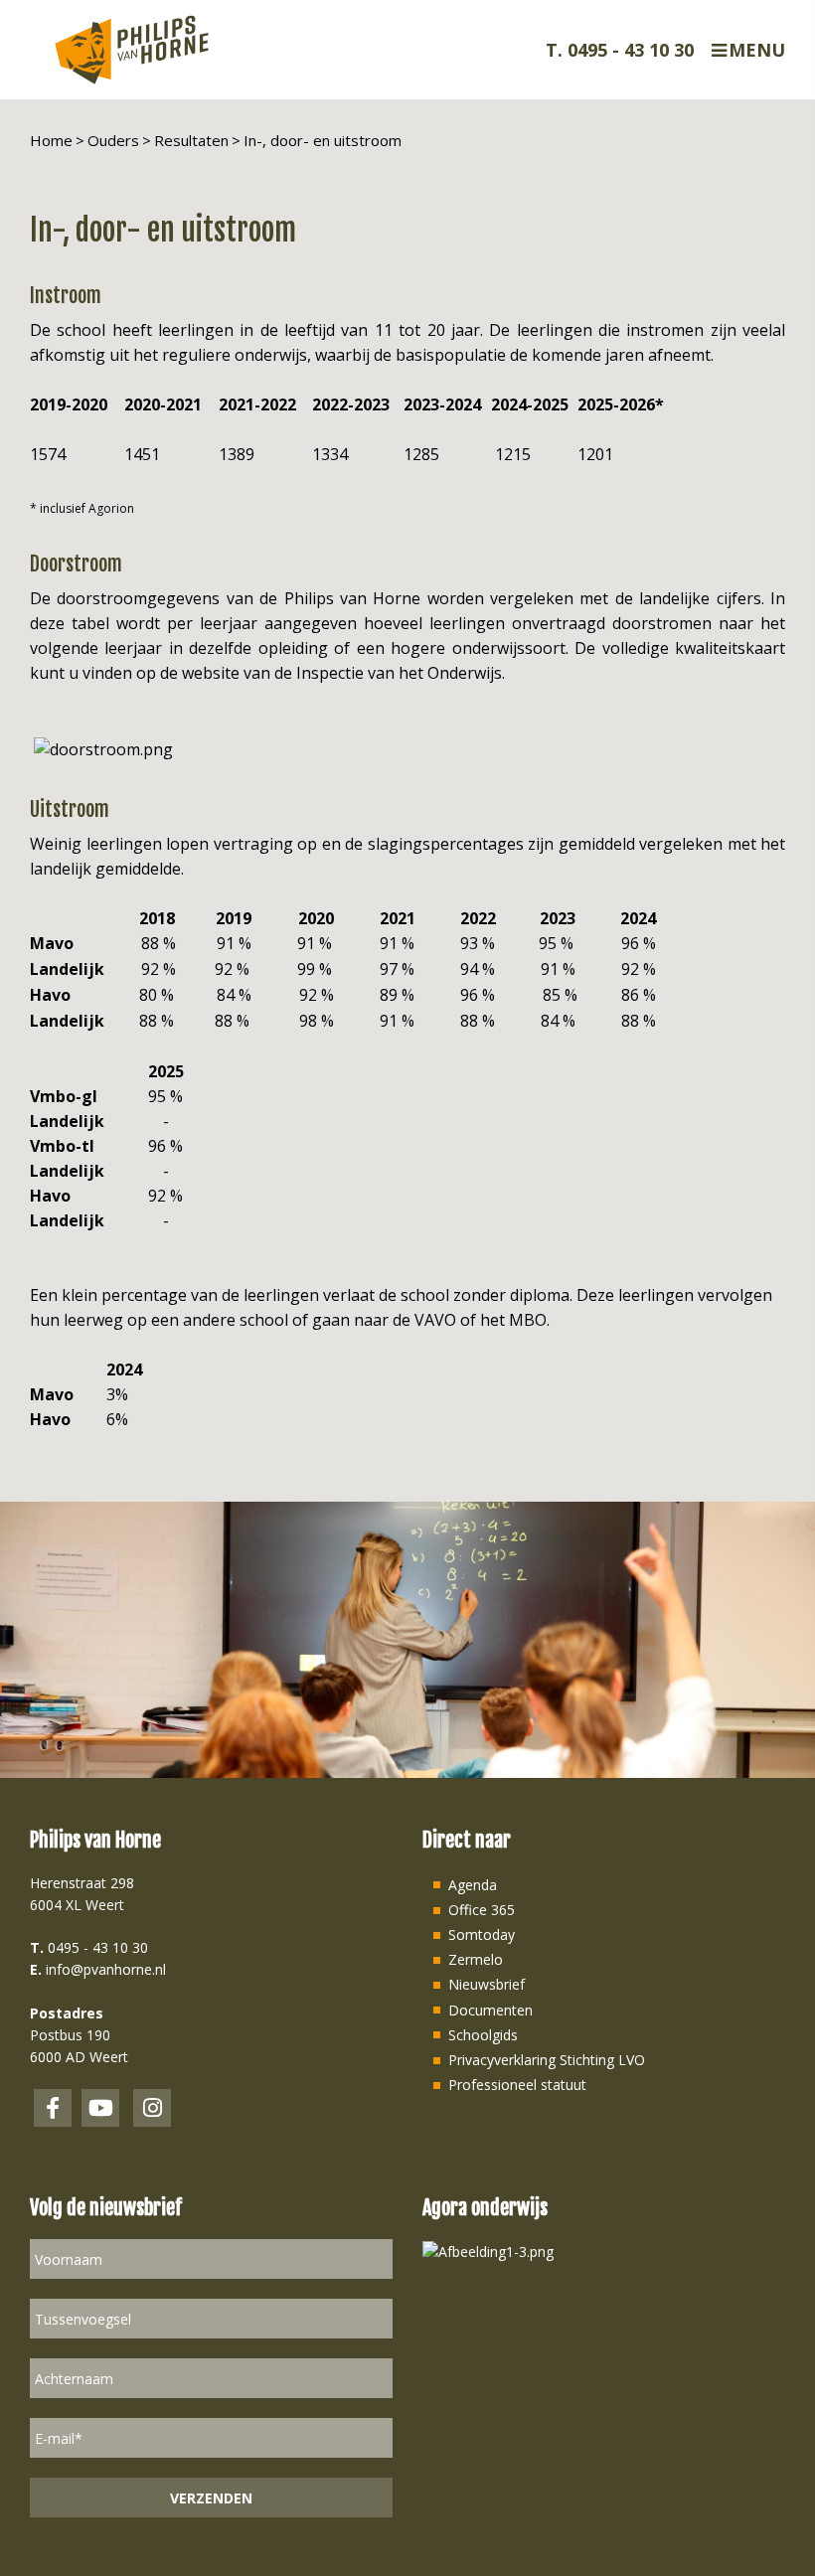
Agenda (473, 1885)
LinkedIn (100, 2108)
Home (51, 140)
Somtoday (482, 1934)
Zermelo (476, 1959)
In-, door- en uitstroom (323, 140)
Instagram (152, 2108)
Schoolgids (483, 2035)
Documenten (490, 2010)
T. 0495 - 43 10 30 (620, 50)
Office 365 (482, 1910)
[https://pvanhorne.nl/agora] (488, 2250)
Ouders (113, 140)
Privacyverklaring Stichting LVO (547, 2060)
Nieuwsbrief (487, 1984)
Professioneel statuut (517, 2085)
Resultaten (191, 140)
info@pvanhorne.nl (106, 1969)
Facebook (53, 2108)
